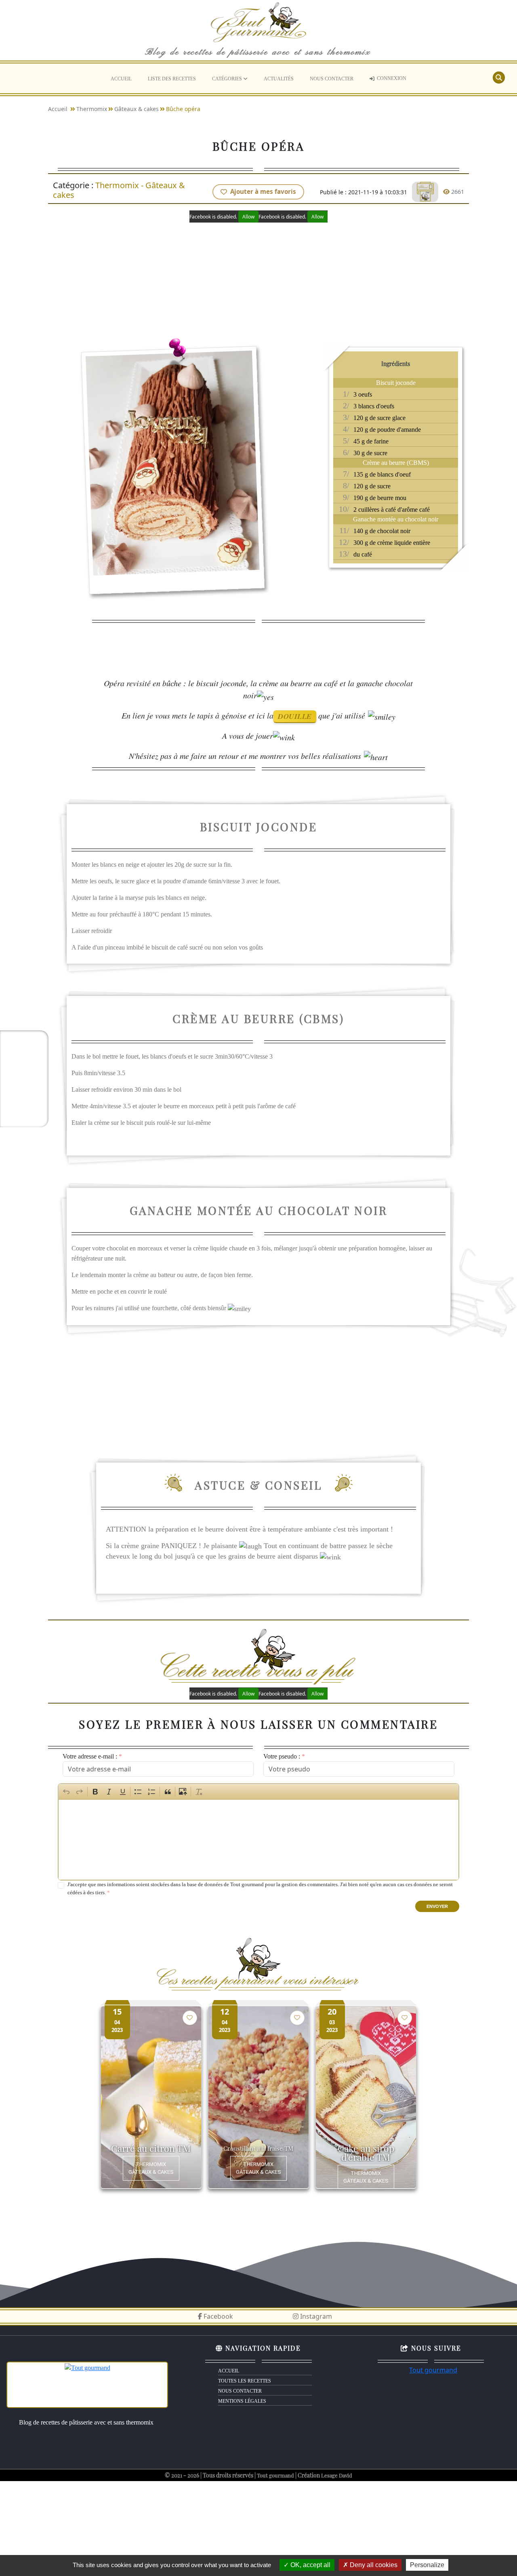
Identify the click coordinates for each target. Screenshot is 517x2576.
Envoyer (437, 1906)
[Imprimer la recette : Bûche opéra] (425, 192)
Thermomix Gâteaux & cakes (151, 2168)
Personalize (427, 2565)
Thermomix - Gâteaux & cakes (119, 190)
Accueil (121, 79)
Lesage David (337, 2475)
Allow (248, 217)
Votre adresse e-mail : (90, 1756)
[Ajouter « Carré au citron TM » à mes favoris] (190, 2018)
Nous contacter (332, 79)
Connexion (392, 78)
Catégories (228, 79)
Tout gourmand (433, 2370)
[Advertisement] (258, 279)
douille (295, 716)
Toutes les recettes (245, 2381)
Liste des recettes (172, 79)
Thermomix (92, 109)
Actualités (279, 79)
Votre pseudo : (282, 1756)
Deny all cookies (373, 2565)
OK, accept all (310, 2565)
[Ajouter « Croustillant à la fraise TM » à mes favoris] (297, 2018)
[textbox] (259, 1840)
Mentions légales (242, 2401)
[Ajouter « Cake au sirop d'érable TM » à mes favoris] (405, 2018)
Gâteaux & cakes (137, 109)
